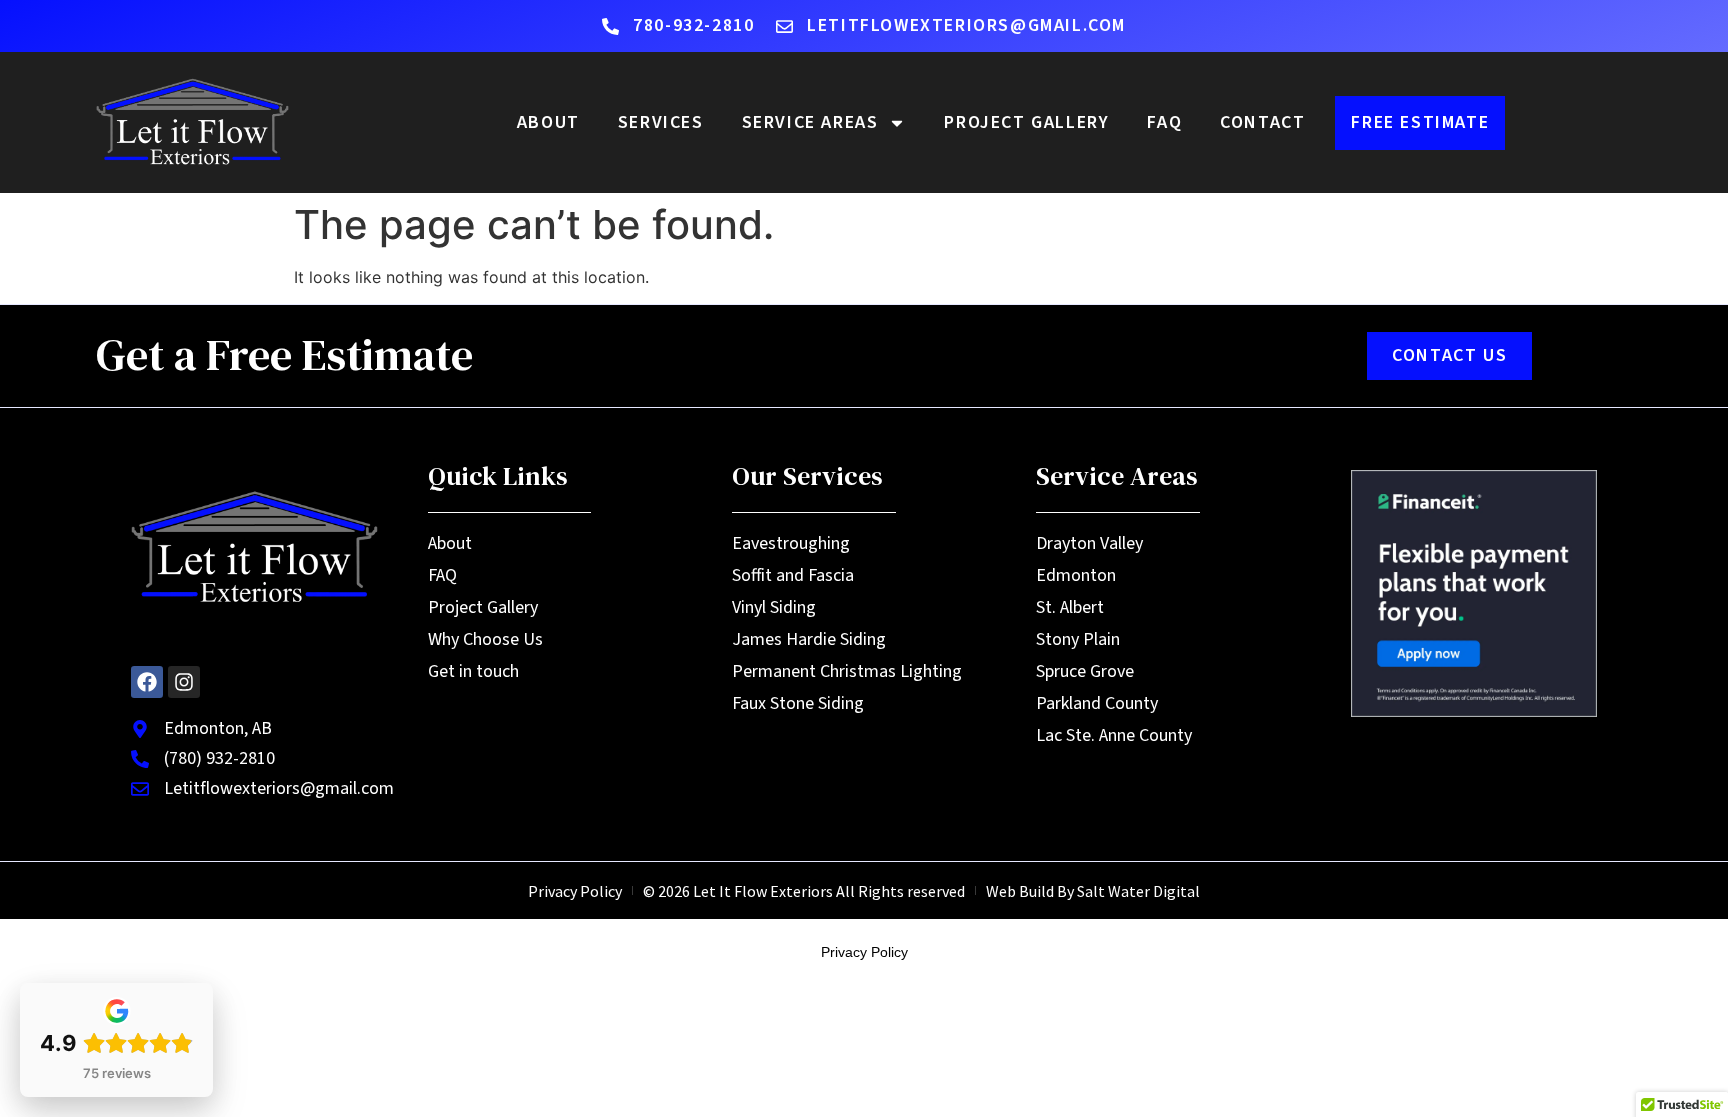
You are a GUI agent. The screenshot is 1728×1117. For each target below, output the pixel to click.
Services (661, 122)
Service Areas (810, 122)
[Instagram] (184, 682)
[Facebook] (147, 682)
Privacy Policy (864, 952)
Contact (1262, 122)
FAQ (1164, 122)
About (548, 122)
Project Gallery (1026, 122)
